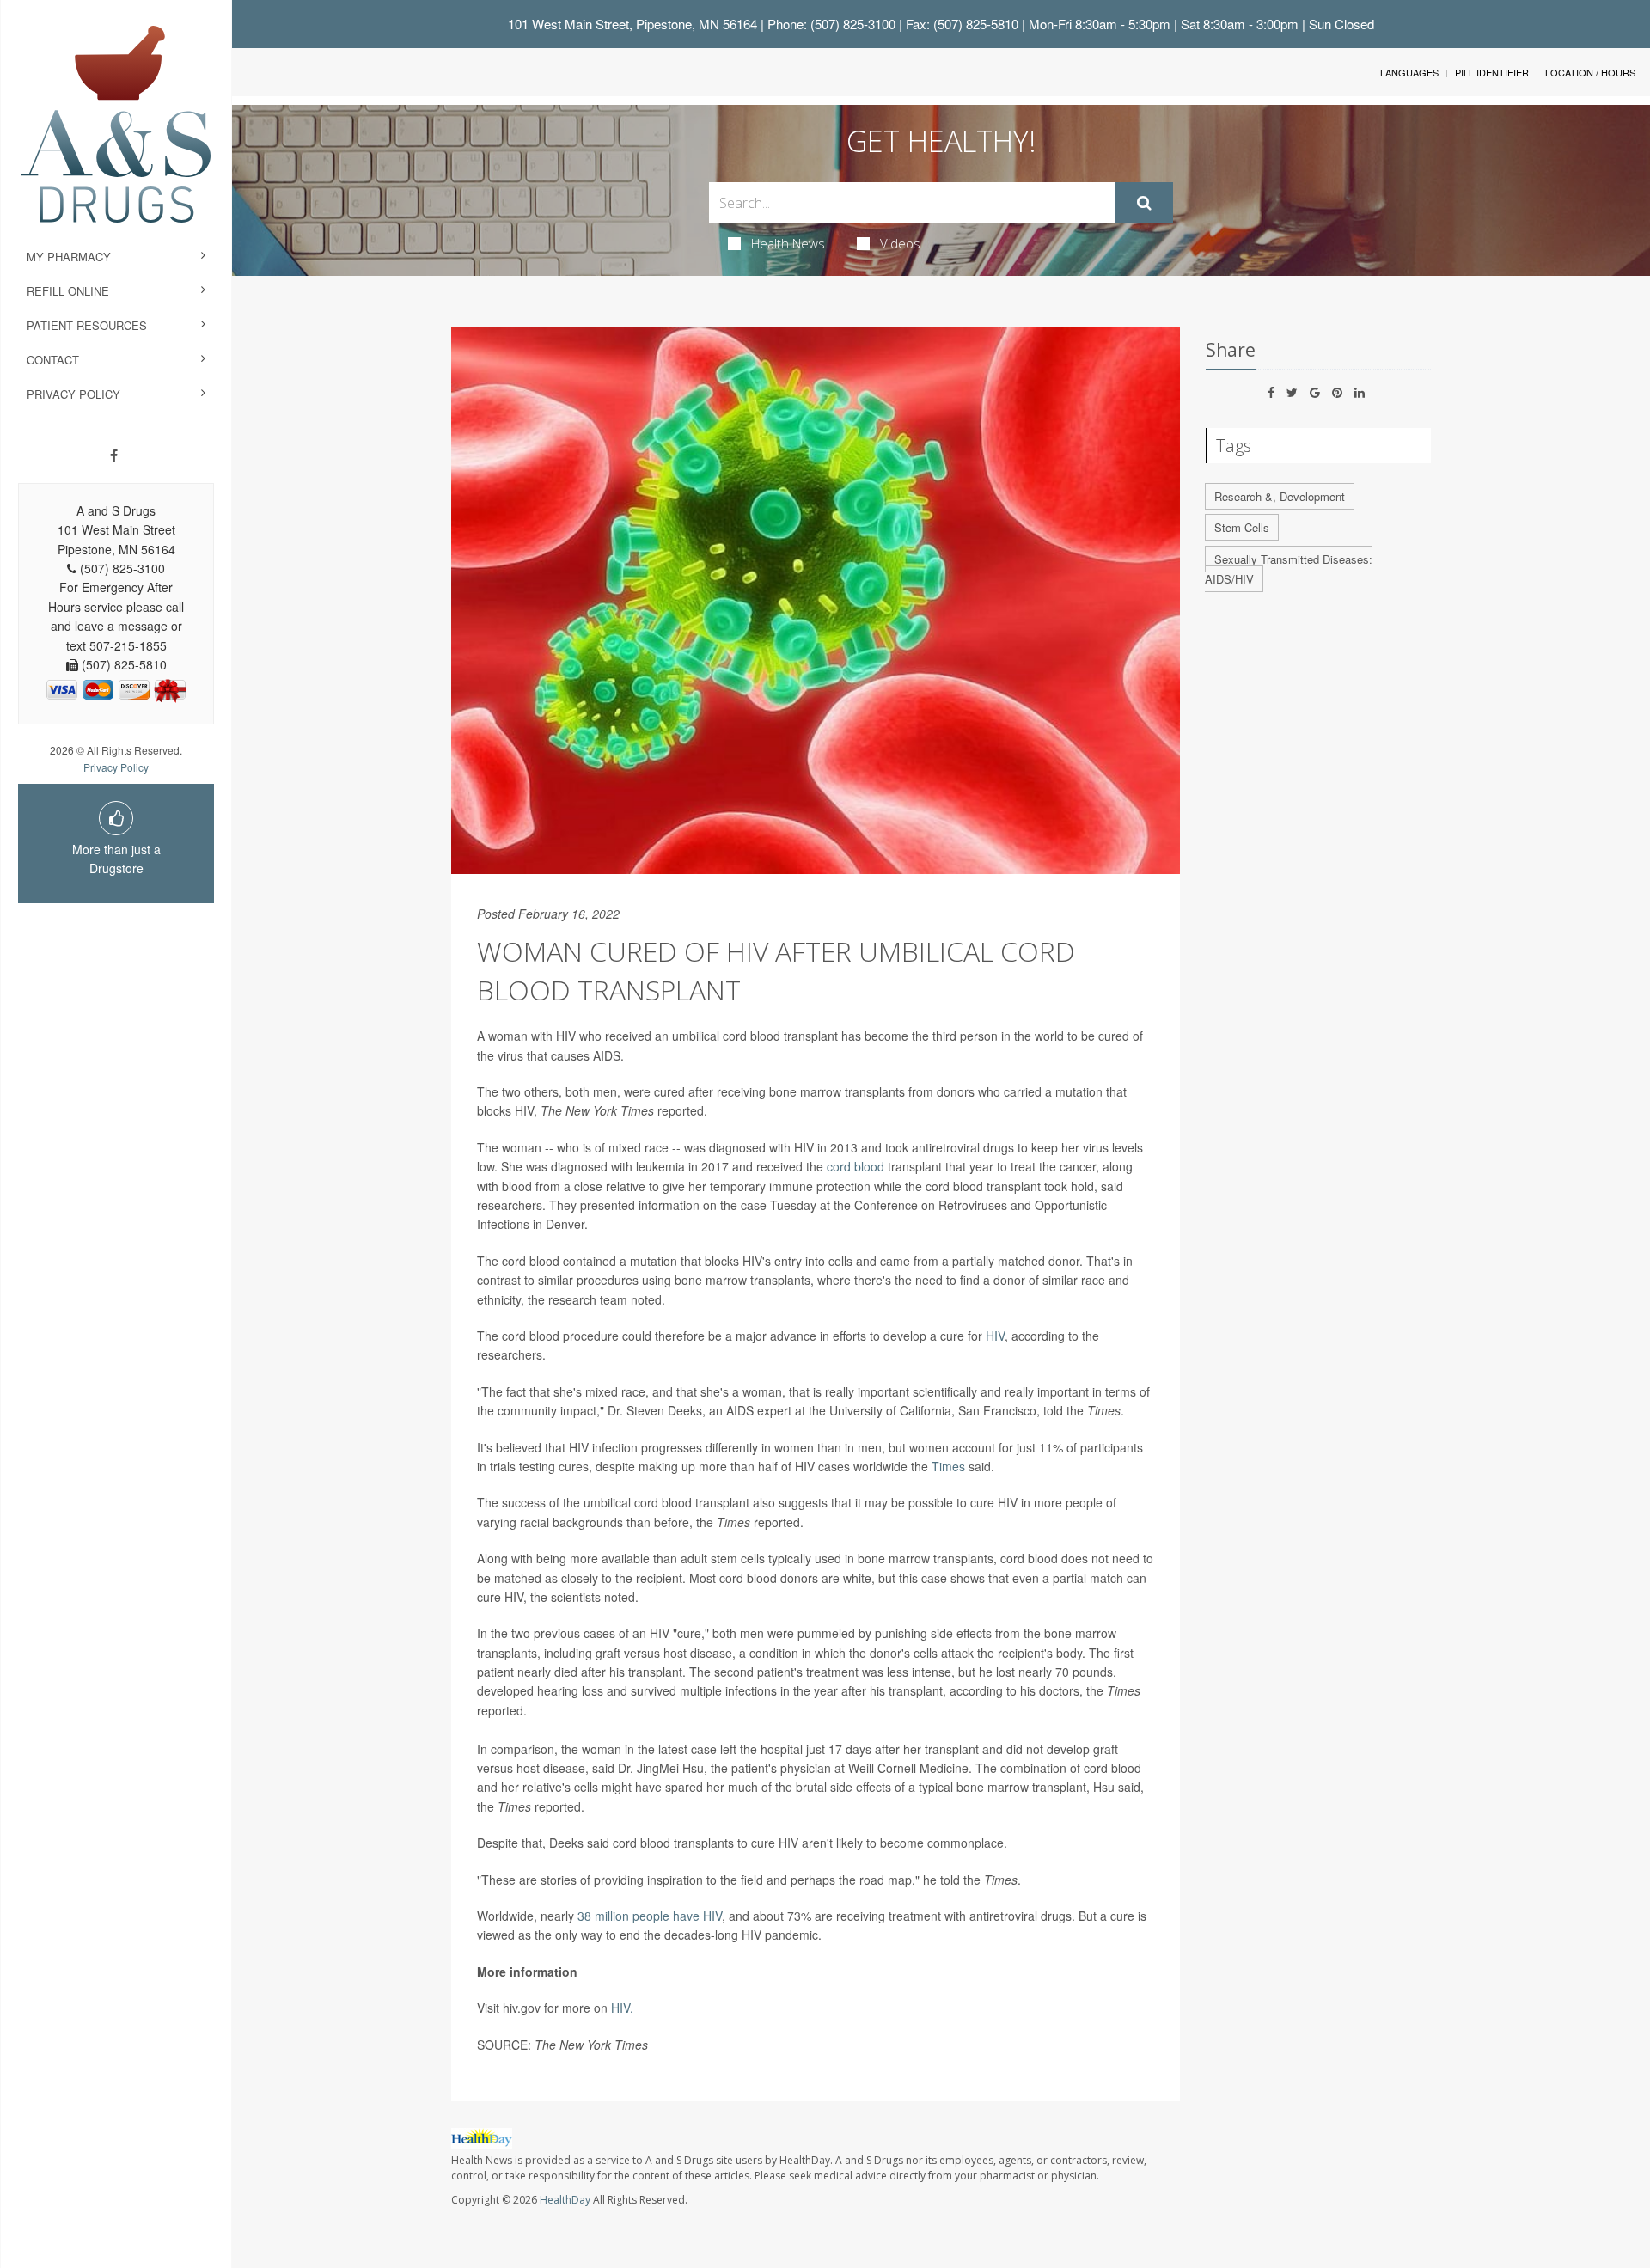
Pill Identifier (1492, 72)
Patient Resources (87, 325)
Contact (53, 360)
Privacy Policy (73, 394)
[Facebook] (114, 455)
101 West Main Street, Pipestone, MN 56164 (632, 24)
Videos (900, 243)
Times (948, 1466)
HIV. (622, 2008)
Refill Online (68, 291)
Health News (788, 243)
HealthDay (565, 2200)
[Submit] (1144, 203)
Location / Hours (1590, 72)
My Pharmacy (69, 257)
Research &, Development (1280, 496)
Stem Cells (1242, 527)
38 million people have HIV (650, 1916)
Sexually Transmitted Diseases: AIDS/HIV (1289, 569)
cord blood (857, 1166)
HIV (995, 1336)
